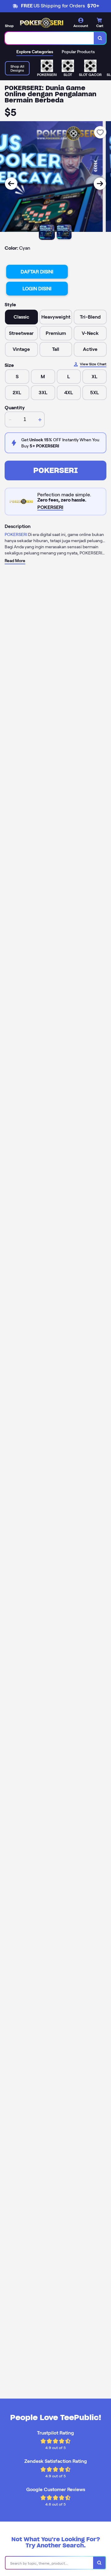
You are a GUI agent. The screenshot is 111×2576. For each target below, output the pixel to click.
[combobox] (49, 38)
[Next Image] (100, 184)
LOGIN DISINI (37, 289)
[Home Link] (42, 23)
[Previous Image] (11, 184)
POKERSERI (56, 470)
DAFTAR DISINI (37, 272)
